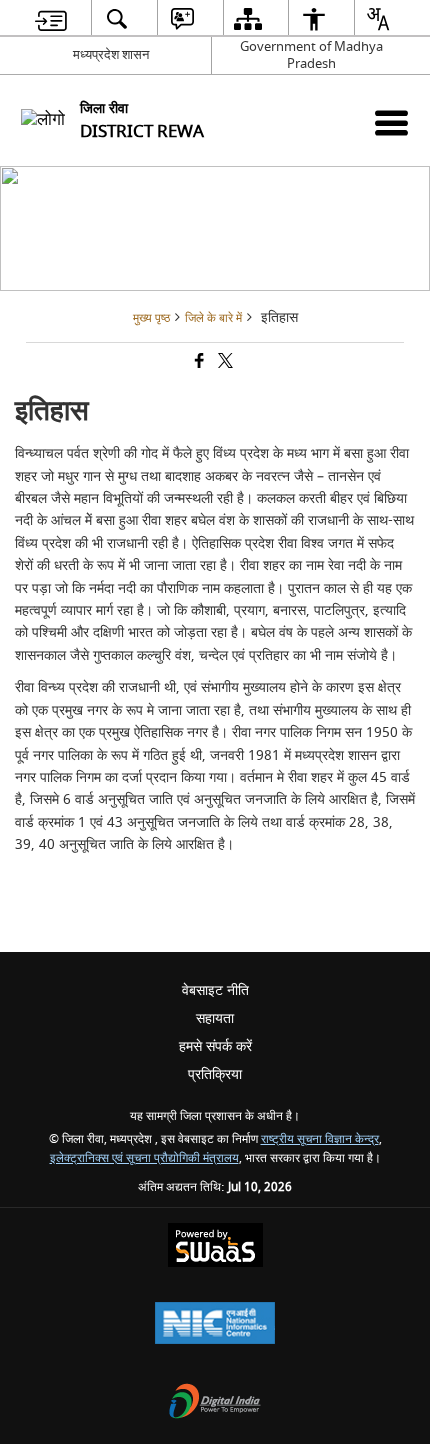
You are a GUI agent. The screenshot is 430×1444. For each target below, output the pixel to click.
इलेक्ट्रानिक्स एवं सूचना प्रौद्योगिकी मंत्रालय (144, 1158)
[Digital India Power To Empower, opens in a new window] (215, 1403)
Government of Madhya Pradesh (311, 55)
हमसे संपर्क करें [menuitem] (215, 1046)
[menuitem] (51, 18)
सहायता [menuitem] (215, 1018)
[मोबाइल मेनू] (391, 122)
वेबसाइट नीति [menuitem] (215, 990)
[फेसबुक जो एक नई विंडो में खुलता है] (198, 363)
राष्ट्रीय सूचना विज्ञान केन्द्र (320, 1139)
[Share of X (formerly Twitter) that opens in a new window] (224, 363)
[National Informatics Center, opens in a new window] (215, 1325)
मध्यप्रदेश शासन (111, 54)
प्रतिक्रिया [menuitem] (215, 1074)
